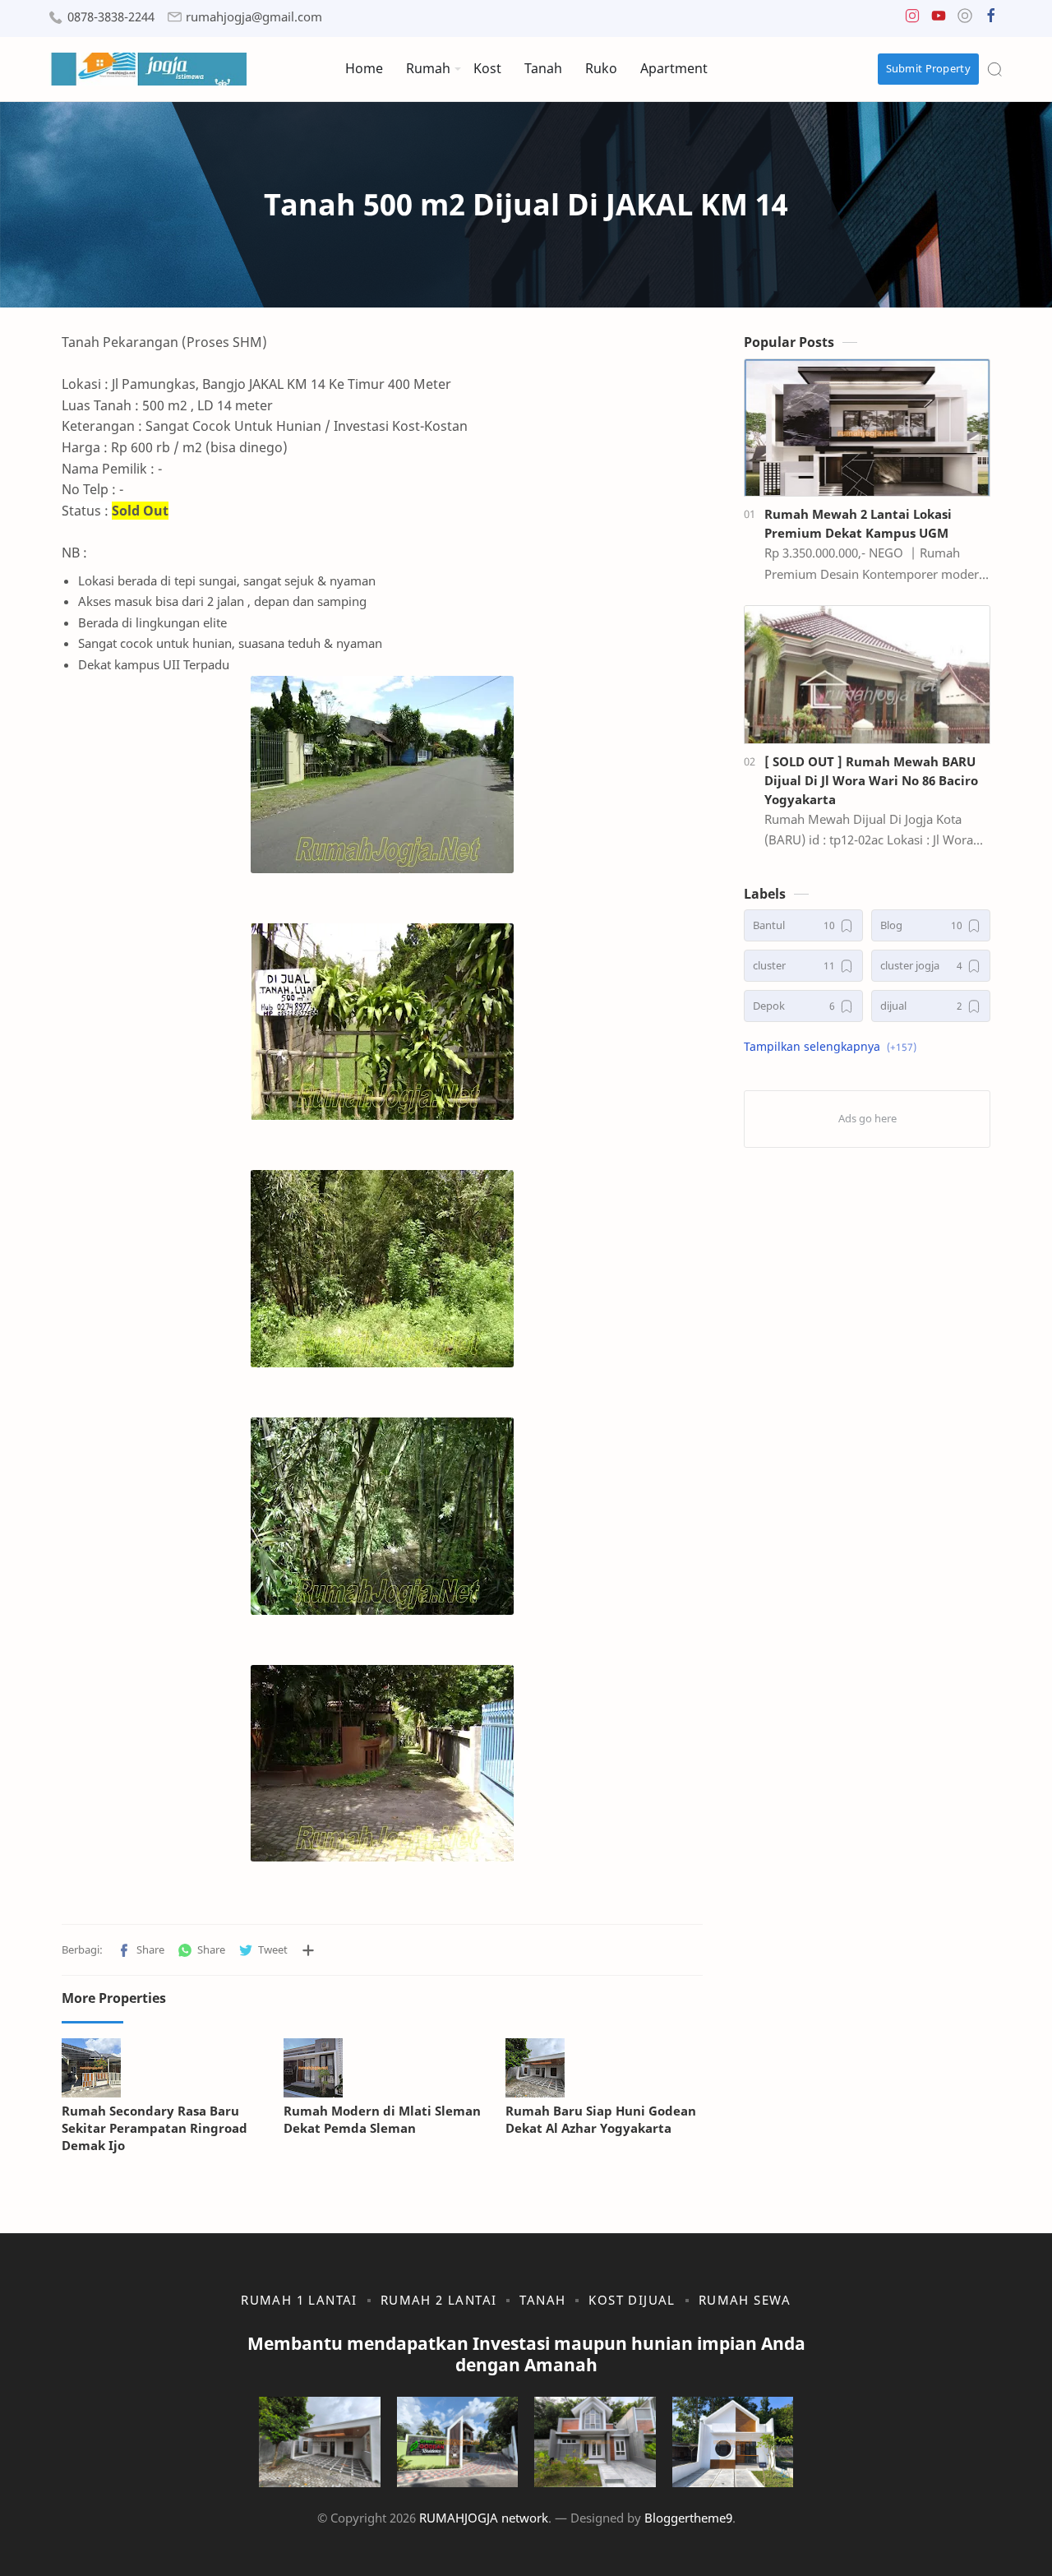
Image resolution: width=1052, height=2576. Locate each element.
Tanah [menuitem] (543, 68)
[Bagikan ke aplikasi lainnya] (308, 1950)
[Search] (994, 69)
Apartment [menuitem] (674, 68)
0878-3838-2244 (111, 17)
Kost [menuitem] (487, 68)
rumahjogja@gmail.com (254, 17)
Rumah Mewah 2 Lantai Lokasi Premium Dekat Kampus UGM (858, 523)
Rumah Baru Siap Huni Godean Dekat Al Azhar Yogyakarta (601, 2119)
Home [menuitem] (364, 68)
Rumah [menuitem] (428, 68)
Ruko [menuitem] (601, 68)
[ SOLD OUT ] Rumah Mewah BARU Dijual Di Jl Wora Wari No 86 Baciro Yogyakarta (871, 780)
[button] (912, 19)
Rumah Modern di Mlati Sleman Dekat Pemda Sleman (382, 2119)
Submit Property (929, 68)
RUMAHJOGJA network (484, 2518)
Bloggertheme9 (688, 2518)
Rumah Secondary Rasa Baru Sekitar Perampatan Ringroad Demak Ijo (155, 2128)
